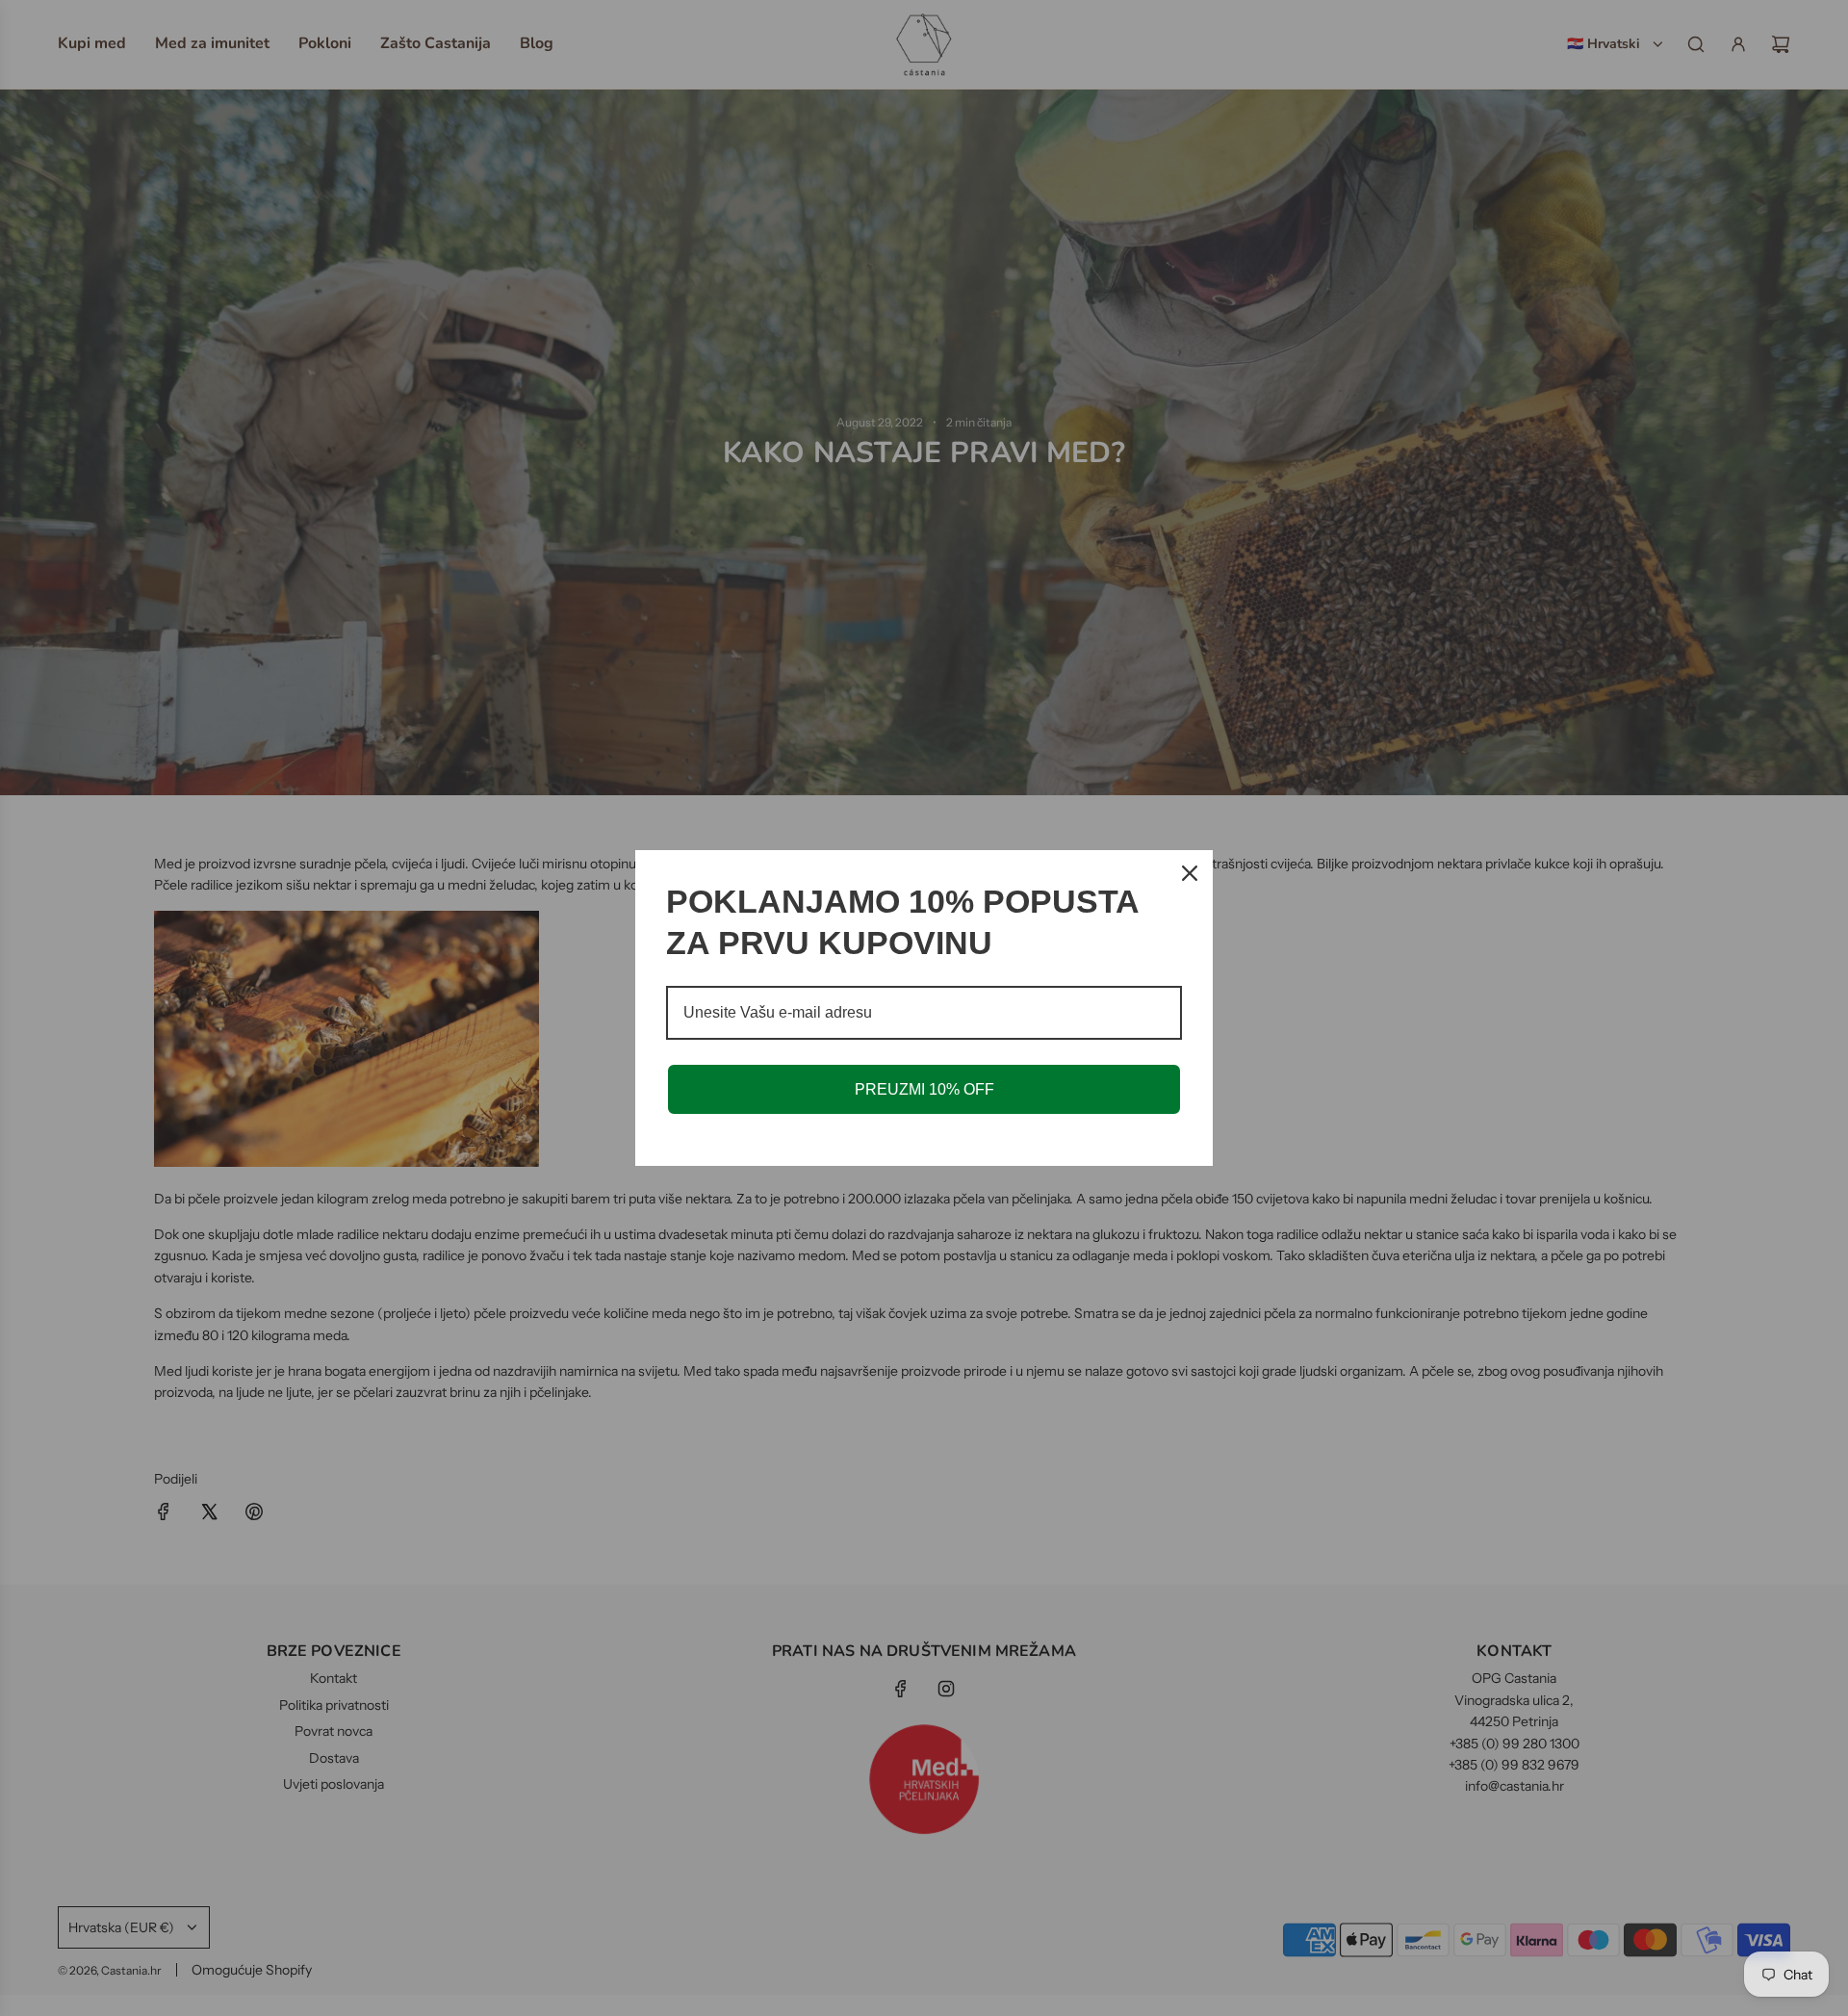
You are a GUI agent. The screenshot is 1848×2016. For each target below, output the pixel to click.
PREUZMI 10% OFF (924, 1089)
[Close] (1190, 873)
